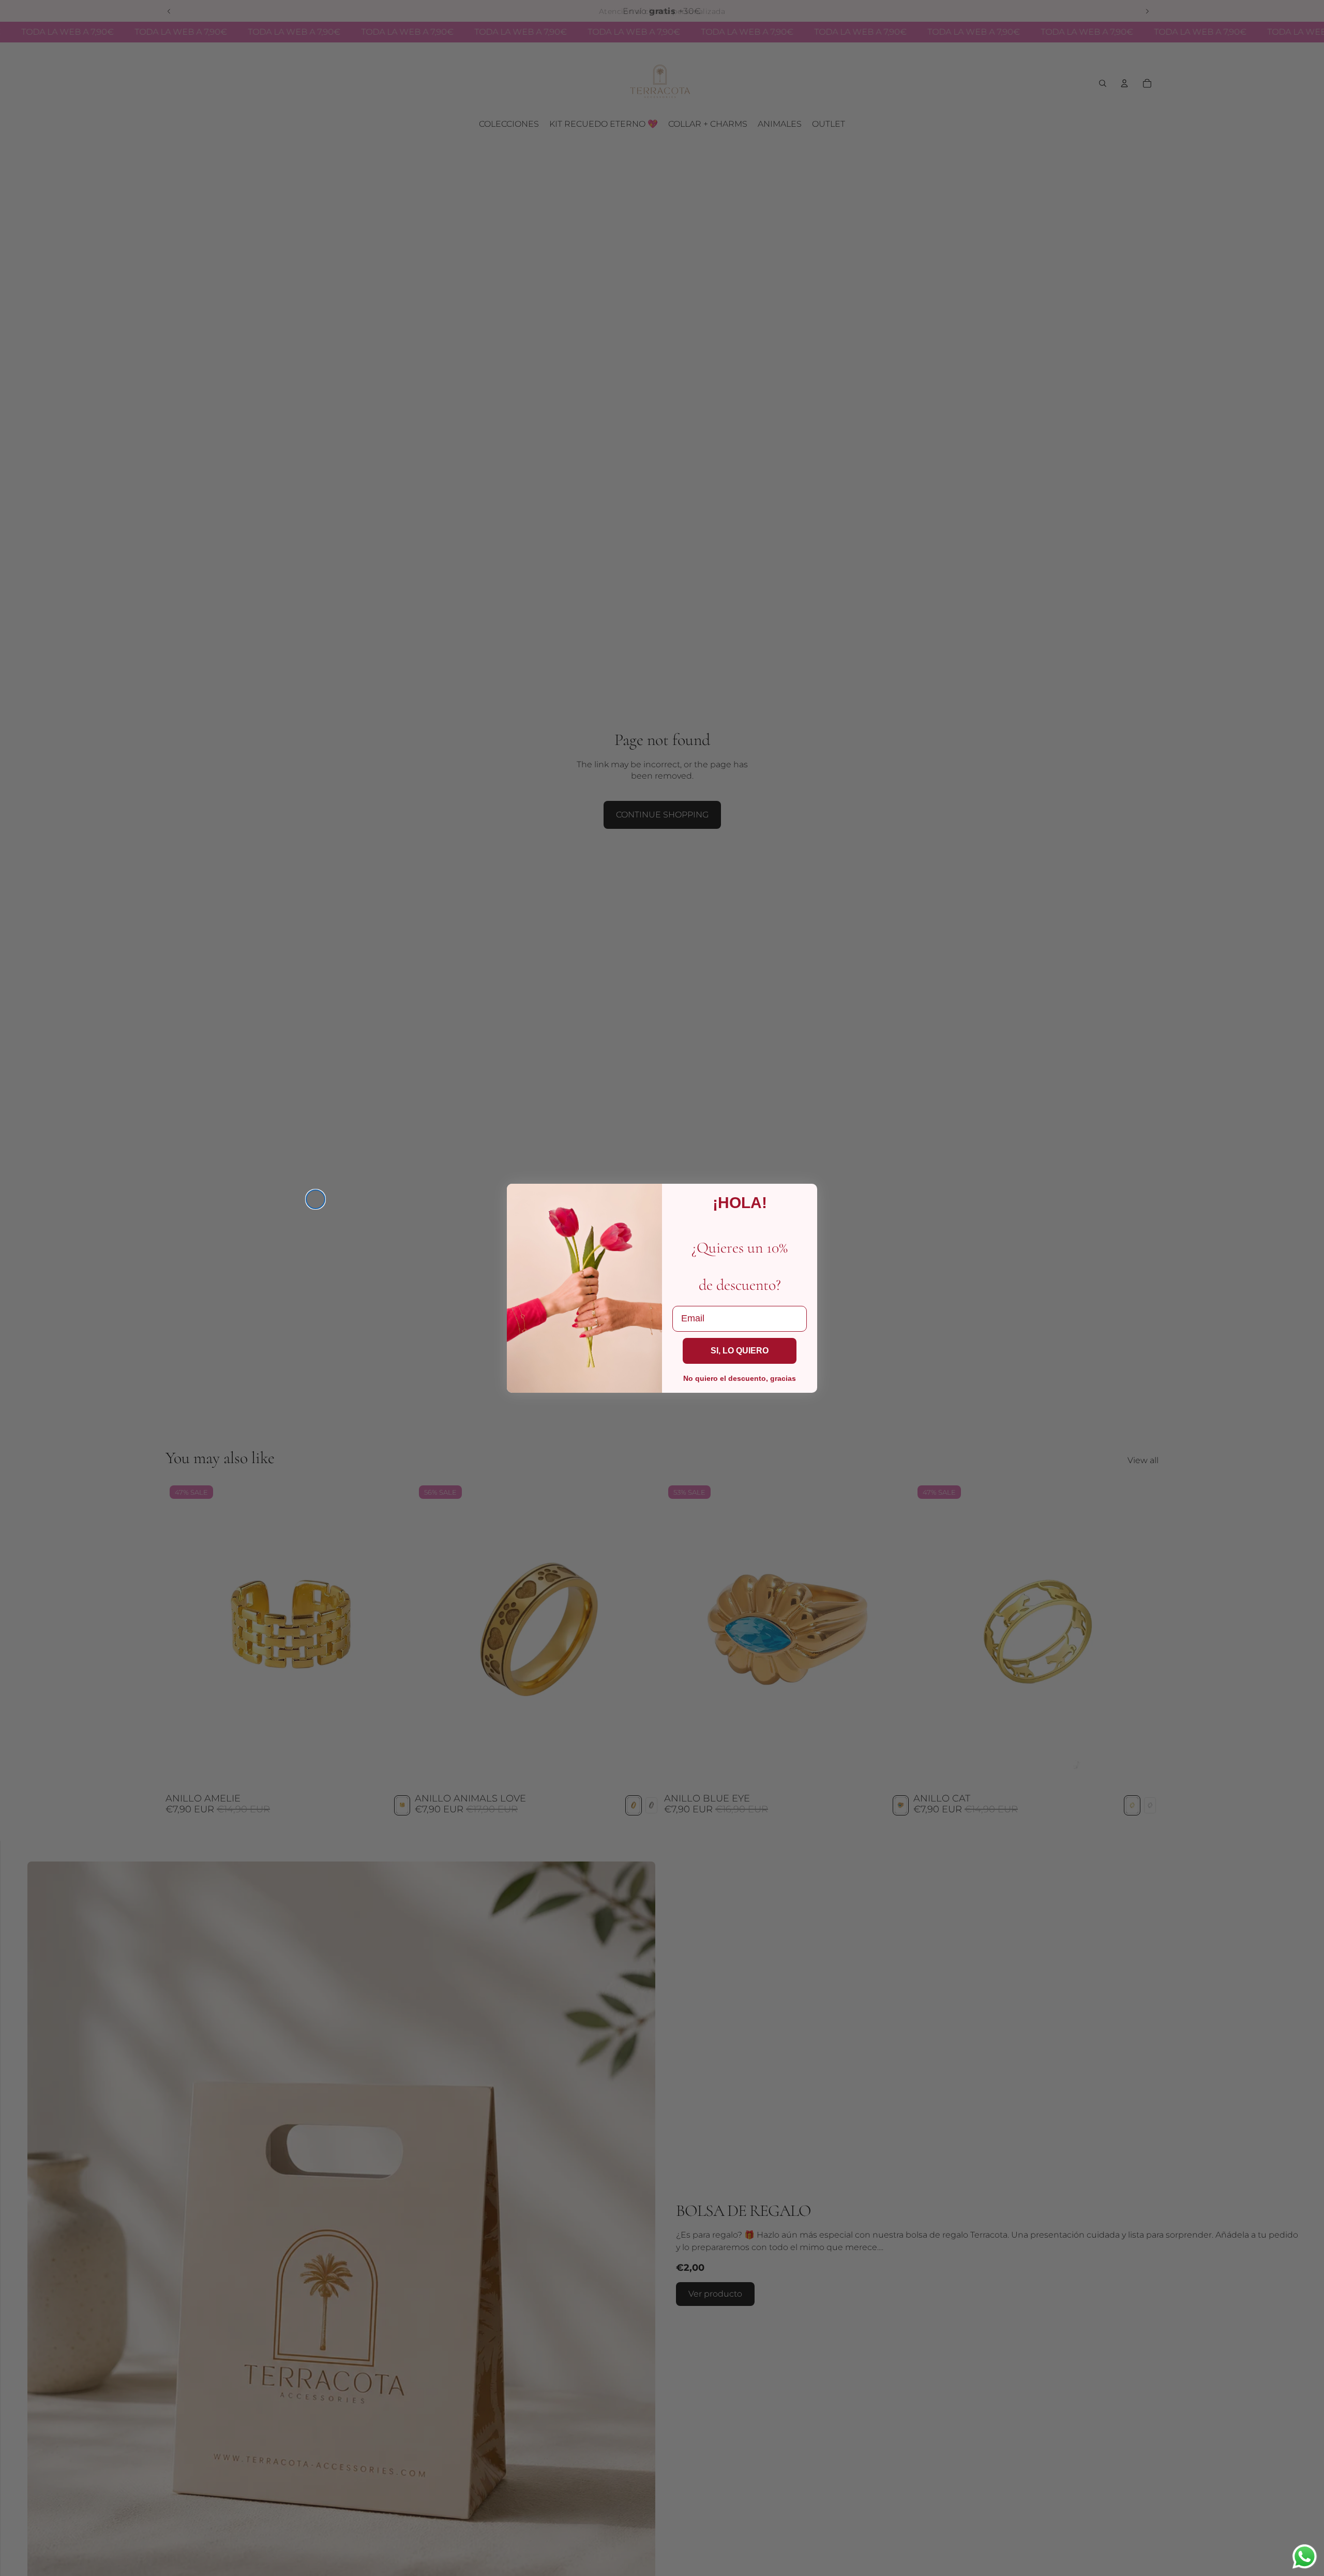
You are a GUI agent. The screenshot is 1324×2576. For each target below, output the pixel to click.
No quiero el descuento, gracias (740, 1378)
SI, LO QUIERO (740, 1351)
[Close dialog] (315, 1199)
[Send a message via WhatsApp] (1305, 2557)
